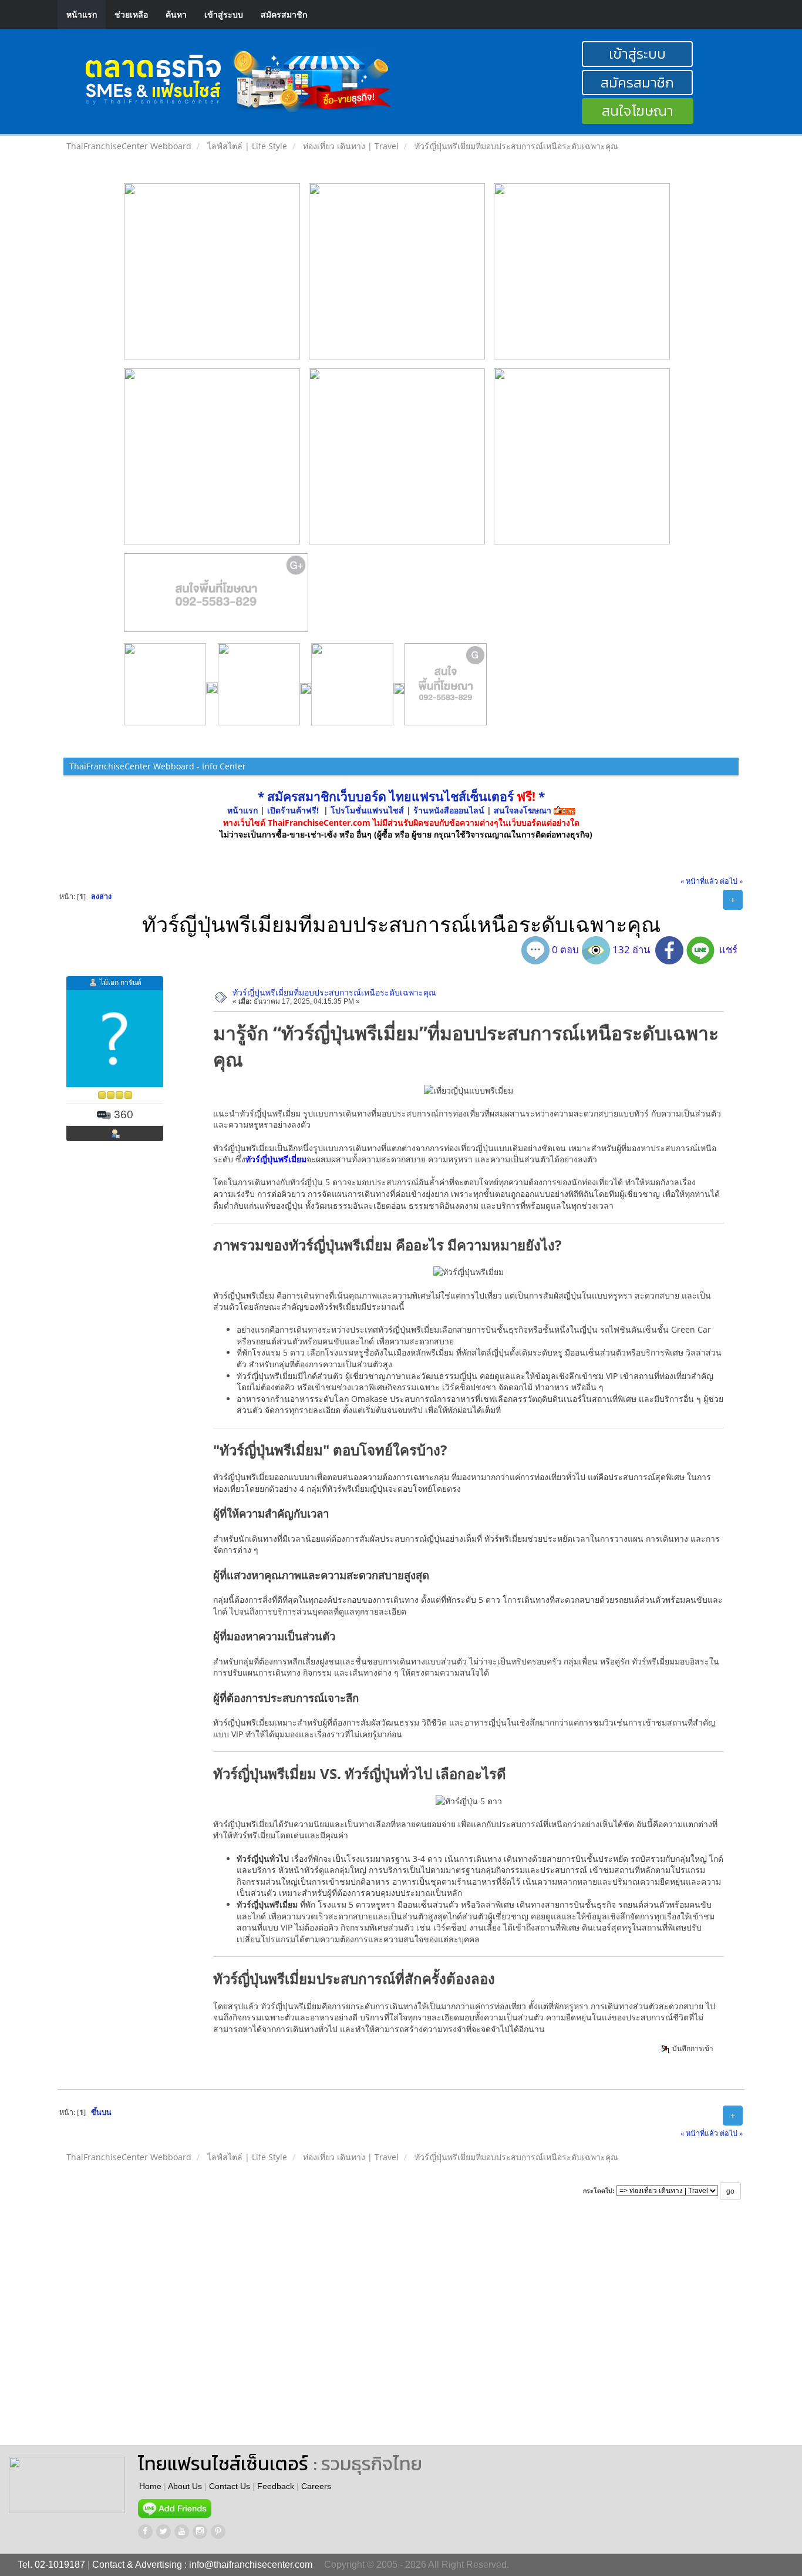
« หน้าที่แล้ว (699, 881)
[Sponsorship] (216, 597)
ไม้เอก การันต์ (121, 982)
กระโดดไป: (599, 2191)
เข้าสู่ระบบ (224, 14)
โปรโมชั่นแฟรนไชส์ (368, 810)
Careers (316, 2486)
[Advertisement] (485, 2333)
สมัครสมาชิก (284, 14)
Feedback (276, 2486)
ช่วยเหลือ (131, 14)
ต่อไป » (731, 881)
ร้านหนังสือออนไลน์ (449, 810)
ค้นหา (176, 14)
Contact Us (230, 2486)
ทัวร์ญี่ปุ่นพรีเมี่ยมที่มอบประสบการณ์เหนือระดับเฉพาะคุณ (334, 992)
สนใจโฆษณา (638, 111)
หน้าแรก (82, 14)
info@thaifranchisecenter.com (251, 2565)
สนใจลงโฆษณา (523, 810)
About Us (185, 2486)
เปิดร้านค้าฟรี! (293, 810)
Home (150, 2486)
